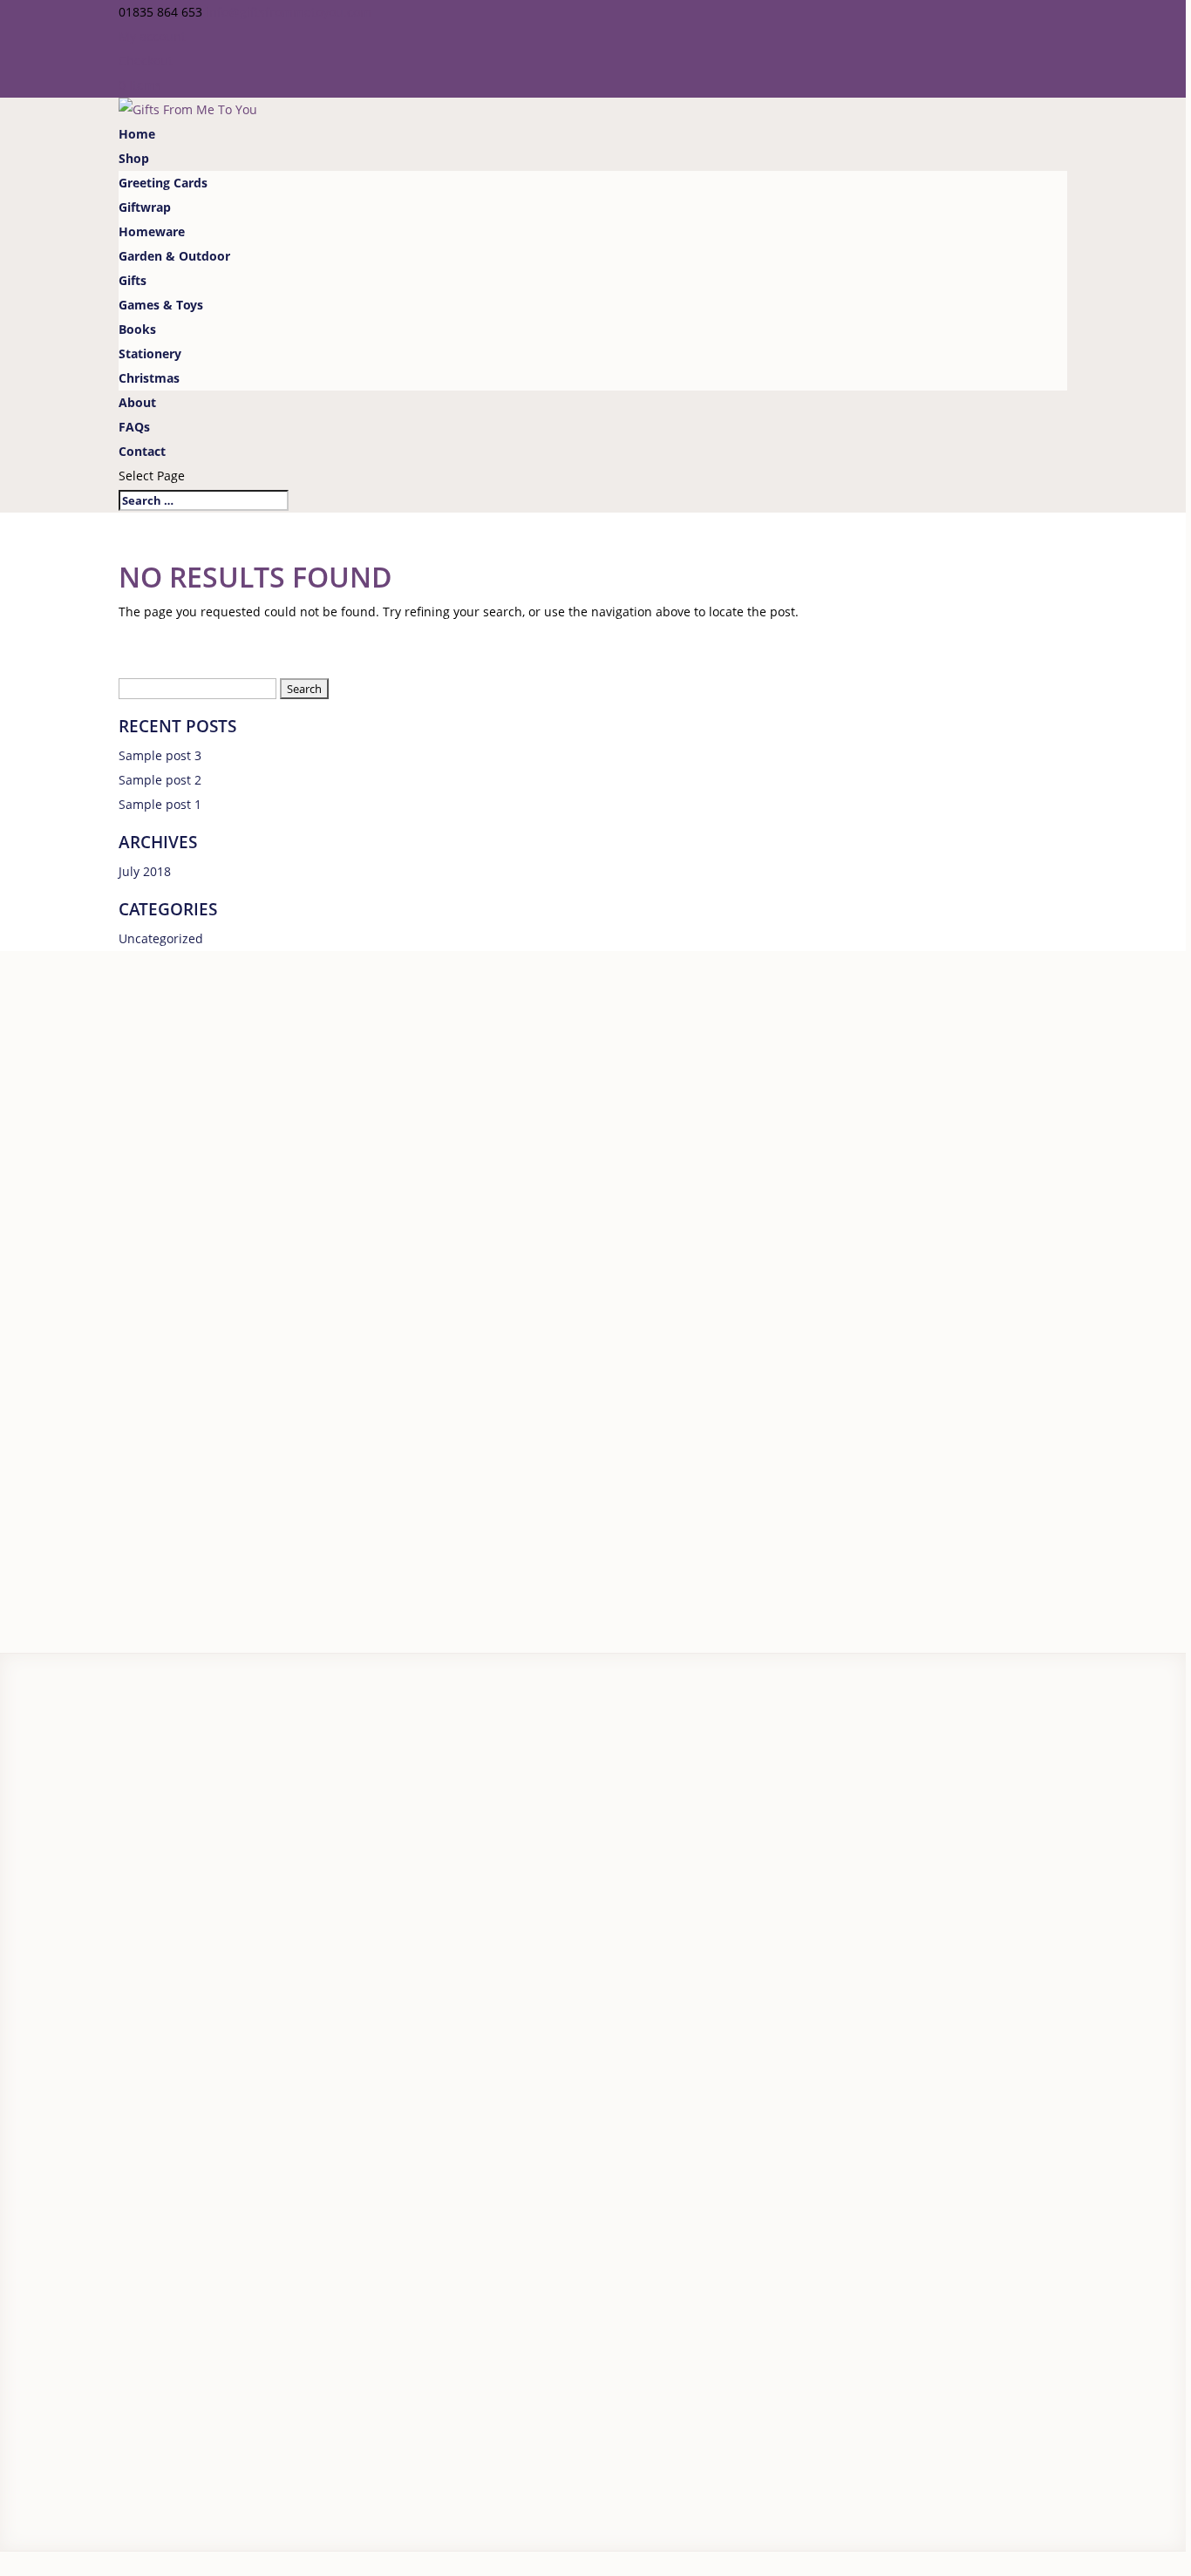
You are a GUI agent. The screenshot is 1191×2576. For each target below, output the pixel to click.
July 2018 (145, 871)
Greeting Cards (163, 183)
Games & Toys (161, 305)
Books (137, 329)
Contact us (31, 1815)
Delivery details (45, 1767)
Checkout (146, 61)
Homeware (152, 231)
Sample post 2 (160, 780)
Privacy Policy (35, 2404)
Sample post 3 (160, 755)
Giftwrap (145, 207)
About (137, 402)
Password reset (44, 1906)
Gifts (133, 280)
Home (137, 134)
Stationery (150, 353)
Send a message (109, 2094)
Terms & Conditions (133, 2404)
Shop (134, 158)
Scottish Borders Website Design (316, 2404)
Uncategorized (161, 938)
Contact (142, 451)
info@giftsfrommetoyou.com (122, 2070)
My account (152, 36)
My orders (30, 1955)
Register (24, 1882)
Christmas (149, 378)
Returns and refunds (61, 1791)
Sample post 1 (160, 804)
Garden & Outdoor (174, 256)
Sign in (79, 1882)
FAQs (134, 427)
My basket (30, 1930)
